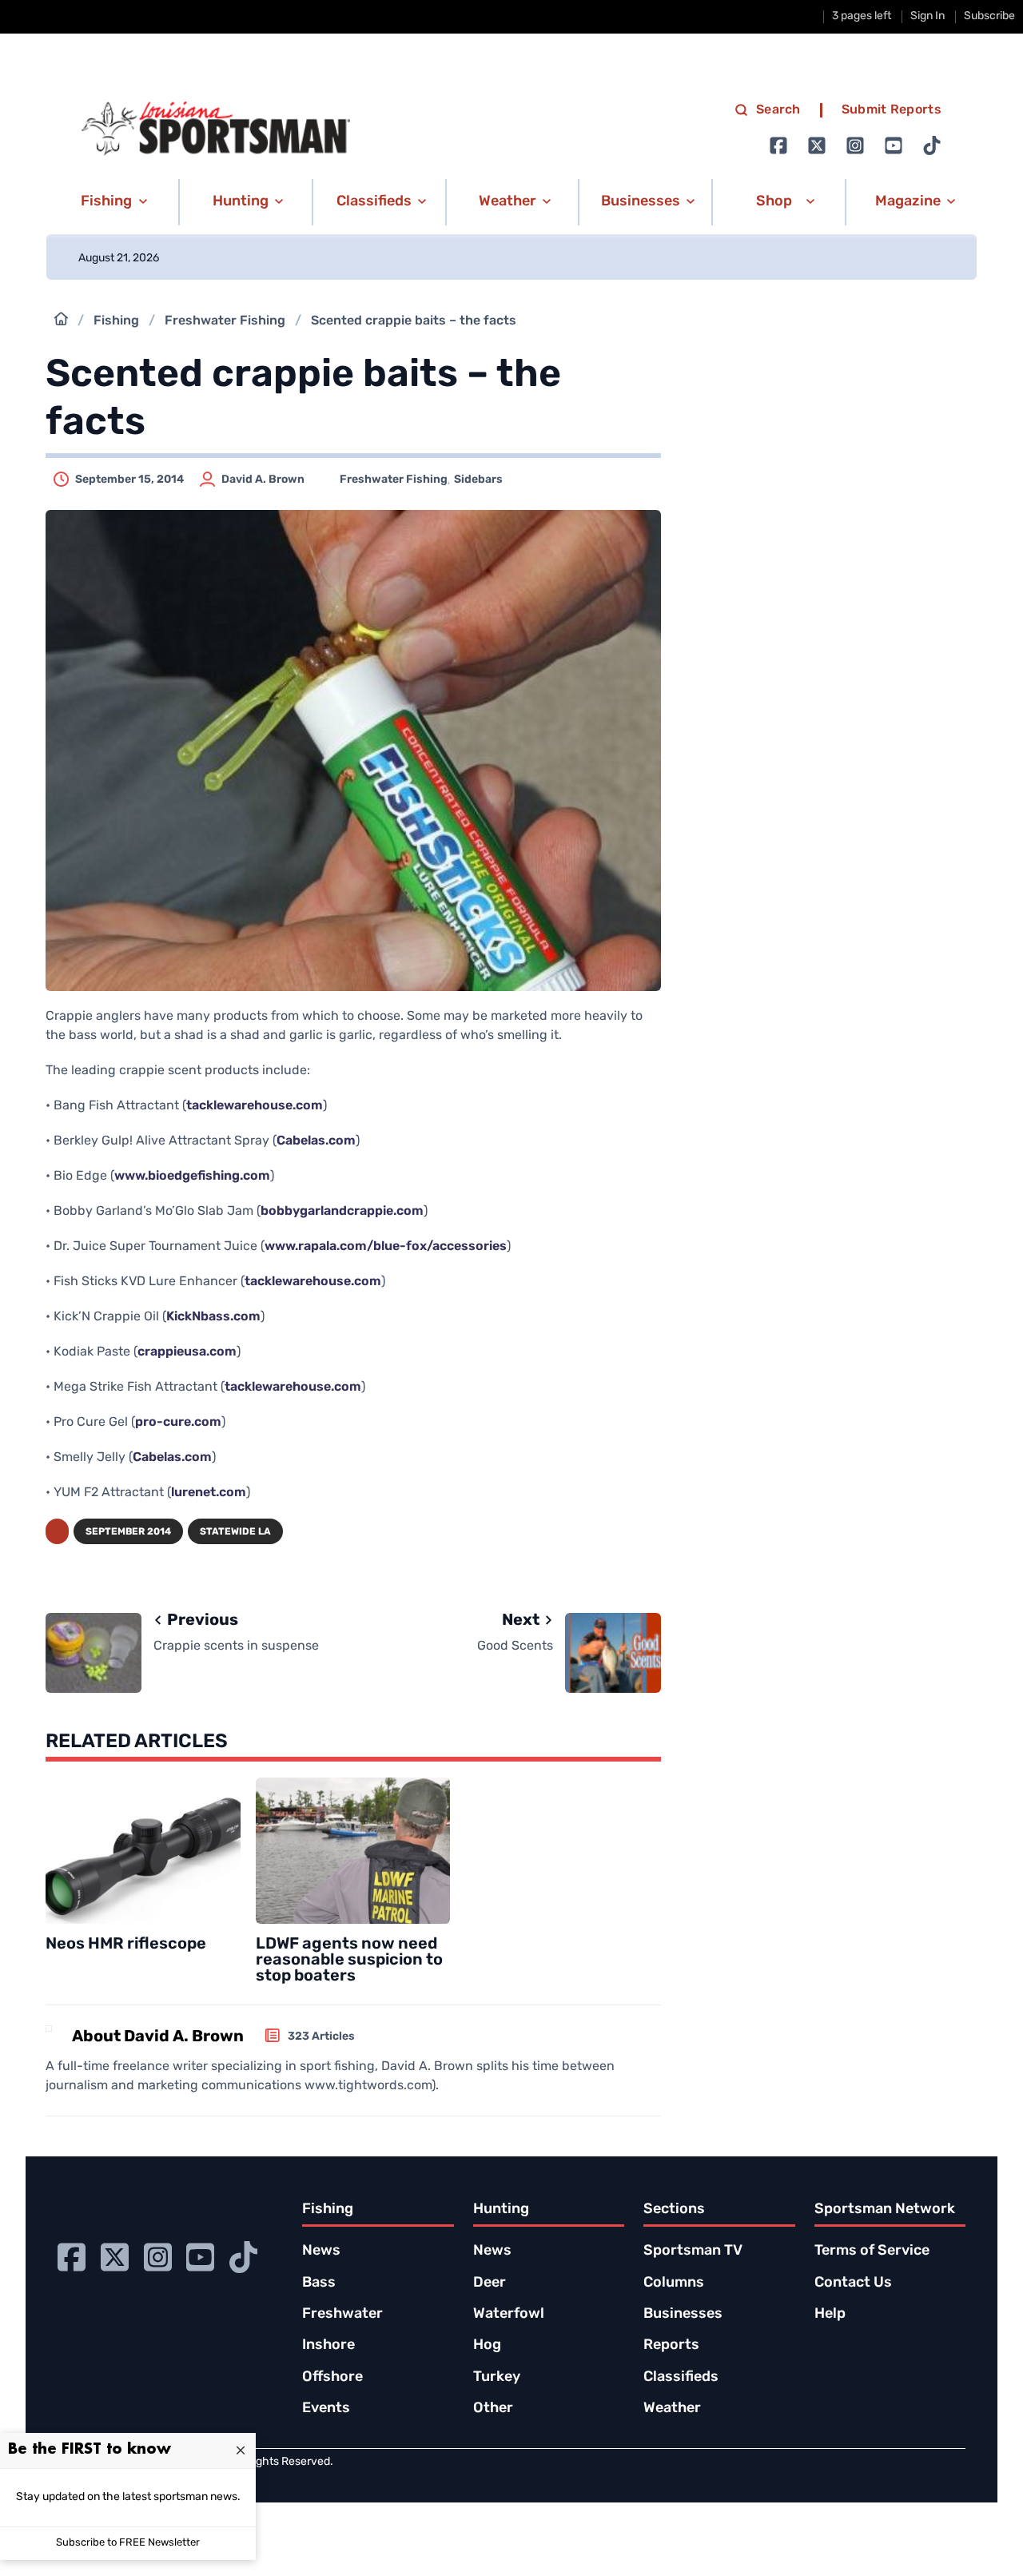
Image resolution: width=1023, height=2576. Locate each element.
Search (778, 110)
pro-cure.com (178, 1423)
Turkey (497, 2378)
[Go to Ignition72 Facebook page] (778, 145)
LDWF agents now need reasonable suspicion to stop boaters (349, 1961)
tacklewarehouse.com (255, 1106)
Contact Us (853, 2283)
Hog (487, 2346)
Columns (674, 2283)
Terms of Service (872, 2252)
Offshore (332, 2378)
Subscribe (989, 16)
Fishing (116, 321)
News (321, 2252)
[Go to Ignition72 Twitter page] (817, 145)
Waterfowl (509, 2315)
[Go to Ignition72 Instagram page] (855, 145)
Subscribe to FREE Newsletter (128, 2543)
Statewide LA (235, 1532)
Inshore (328, 2346)
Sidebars (478, 480)
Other (493, 2409)
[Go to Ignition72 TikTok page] (932, 145)
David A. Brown (263, 480)
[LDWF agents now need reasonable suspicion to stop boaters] (353, 1851)
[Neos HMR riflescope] (143, 1851)
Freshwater (342, 2315)
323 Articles (321, 2037)
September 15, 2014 (129, 480)
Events (326, 2409)
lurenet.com (209, 1493)
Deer (490, 2283)
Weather (672, 2409)
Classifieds (681, 2378)
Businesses (683, 2315)
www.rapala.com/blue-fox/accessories (386, 1247)
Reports (671, 2346)
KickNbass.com (213, 1317)
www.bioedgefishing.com (192, 1177)
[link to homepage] (216, 129)
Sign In (927, 16)
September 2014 (128, 1532)
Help (830, 2315)
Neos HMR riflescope (126, 1945)
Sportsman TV (693, 2252)
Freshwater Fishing (225, 321)
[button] (111, 202)
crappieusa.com (187, 1352)
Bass (319, 2283)
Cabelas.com (316, 1141)
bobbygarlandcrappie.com (342, 1212)
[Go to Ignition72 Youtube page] (894, 145)
